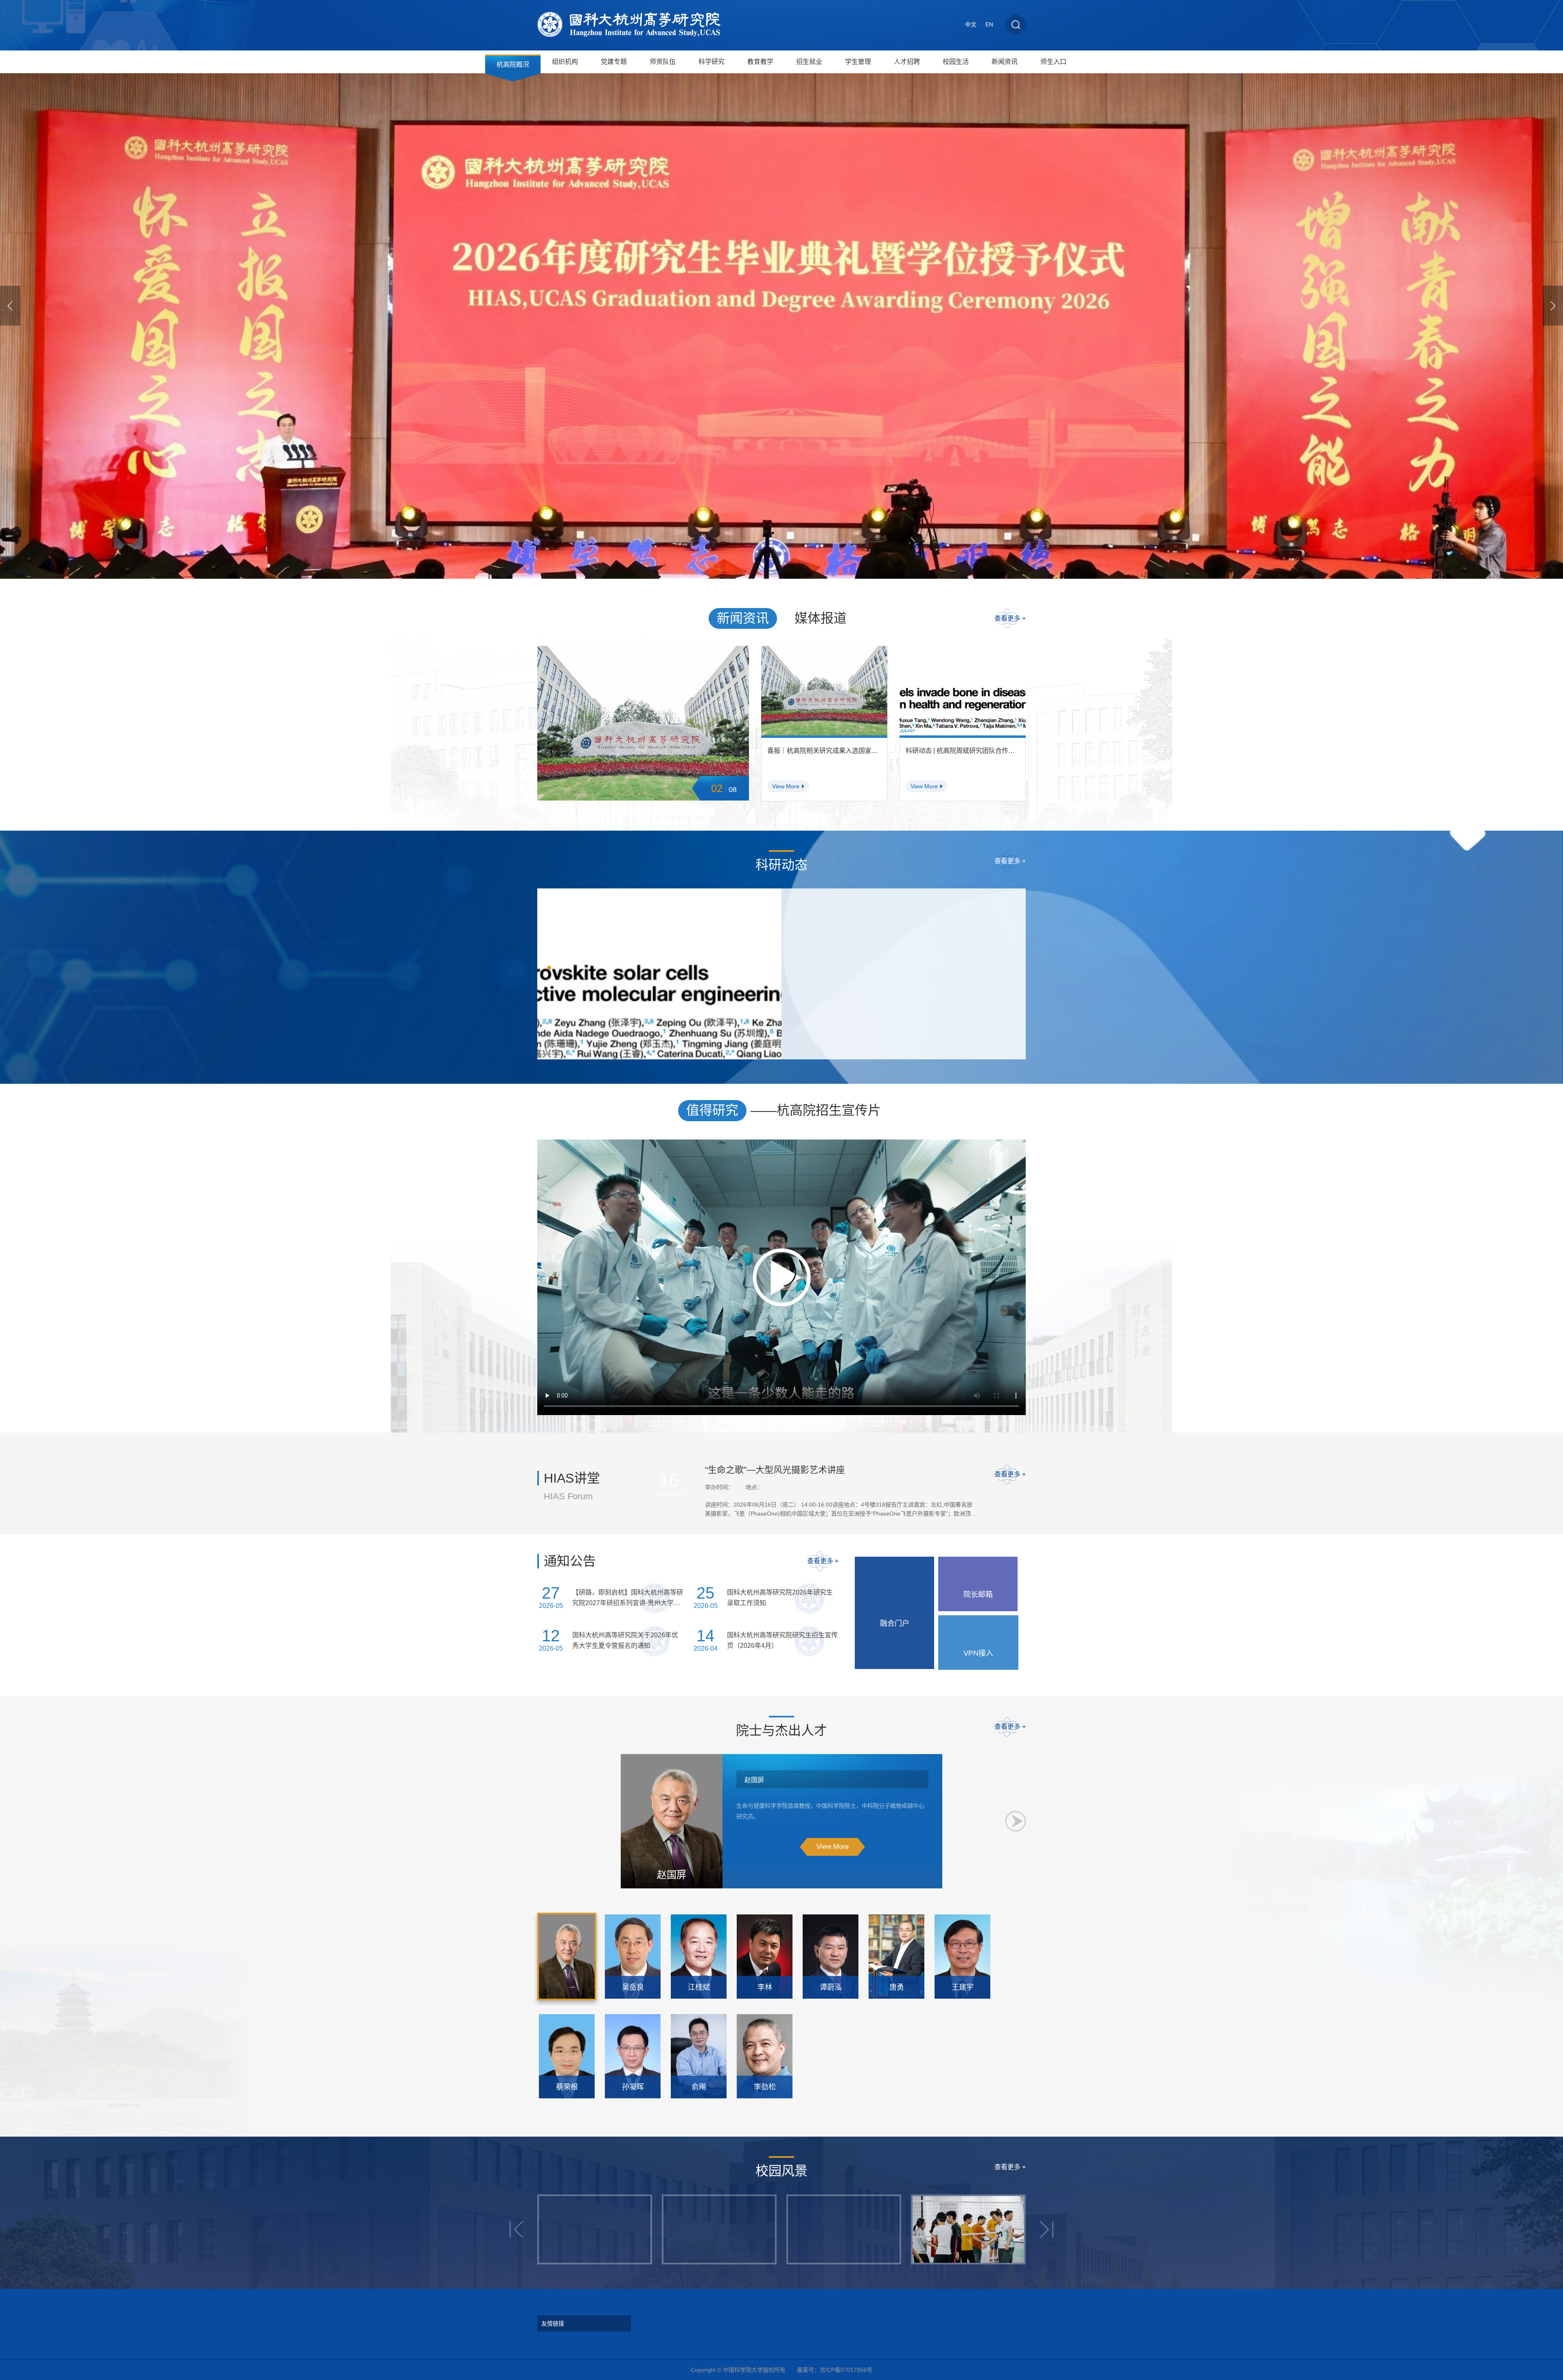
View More (833, 1847)
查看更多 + (1010, 618)
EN (989, 24)
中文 (971, 24)
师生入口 (1053, 62)
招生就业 (809, 62)
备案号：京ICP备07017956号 (835, 2370)
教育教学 (760, 62)
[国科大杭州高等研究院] (629, 25)
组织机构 (565, 62)
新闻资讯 (1005, 62)
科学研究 (711, 62)
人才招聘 (907, 62)
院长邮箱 (978, 1595)
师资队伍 (663, 62)
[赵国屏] (567, 1957)
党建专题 (614, 62)
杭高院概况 (513, 65)
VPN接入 (978, 1653)
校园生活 (956, 62)
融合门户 (895, 1623)
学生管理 (858, 62)
